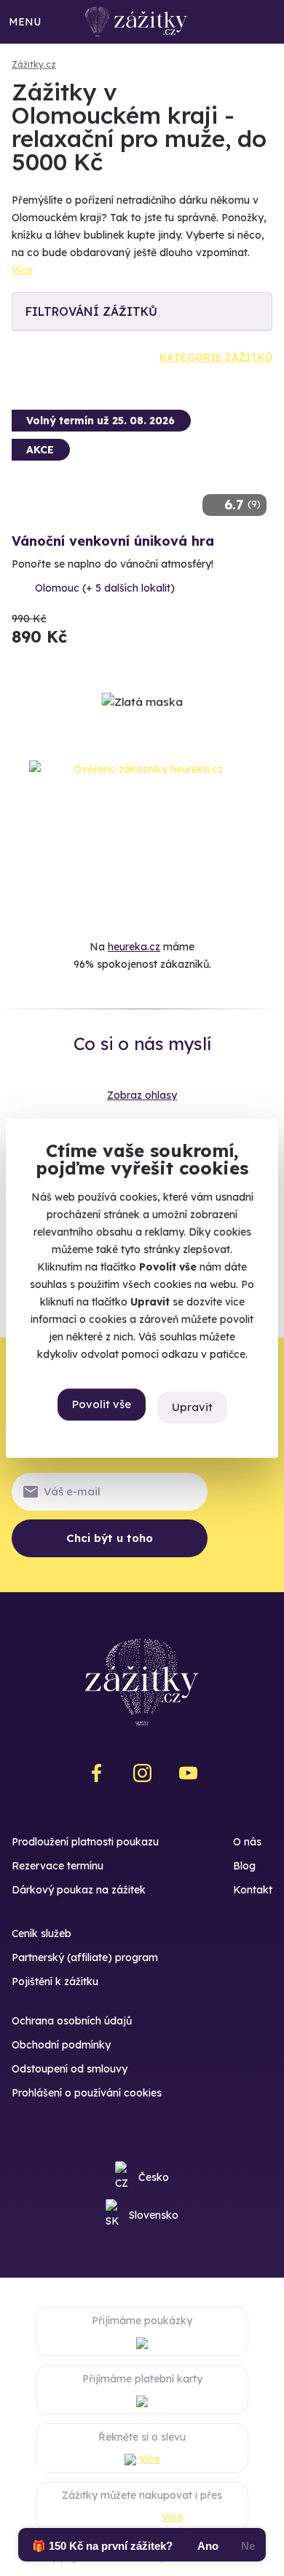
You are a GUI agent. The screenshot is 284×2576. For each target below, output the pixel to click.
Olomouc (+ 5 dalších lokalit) (105, 588)
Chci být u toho (110, 1538)
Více (22, 270)
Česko (154, 2177)
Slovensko (154, 2215)
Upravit (192, 1407)
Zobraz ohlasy (142, 1095)
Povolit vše (102, 1404)
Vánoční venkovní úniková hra (113, 541)
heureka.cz (134, 947)
